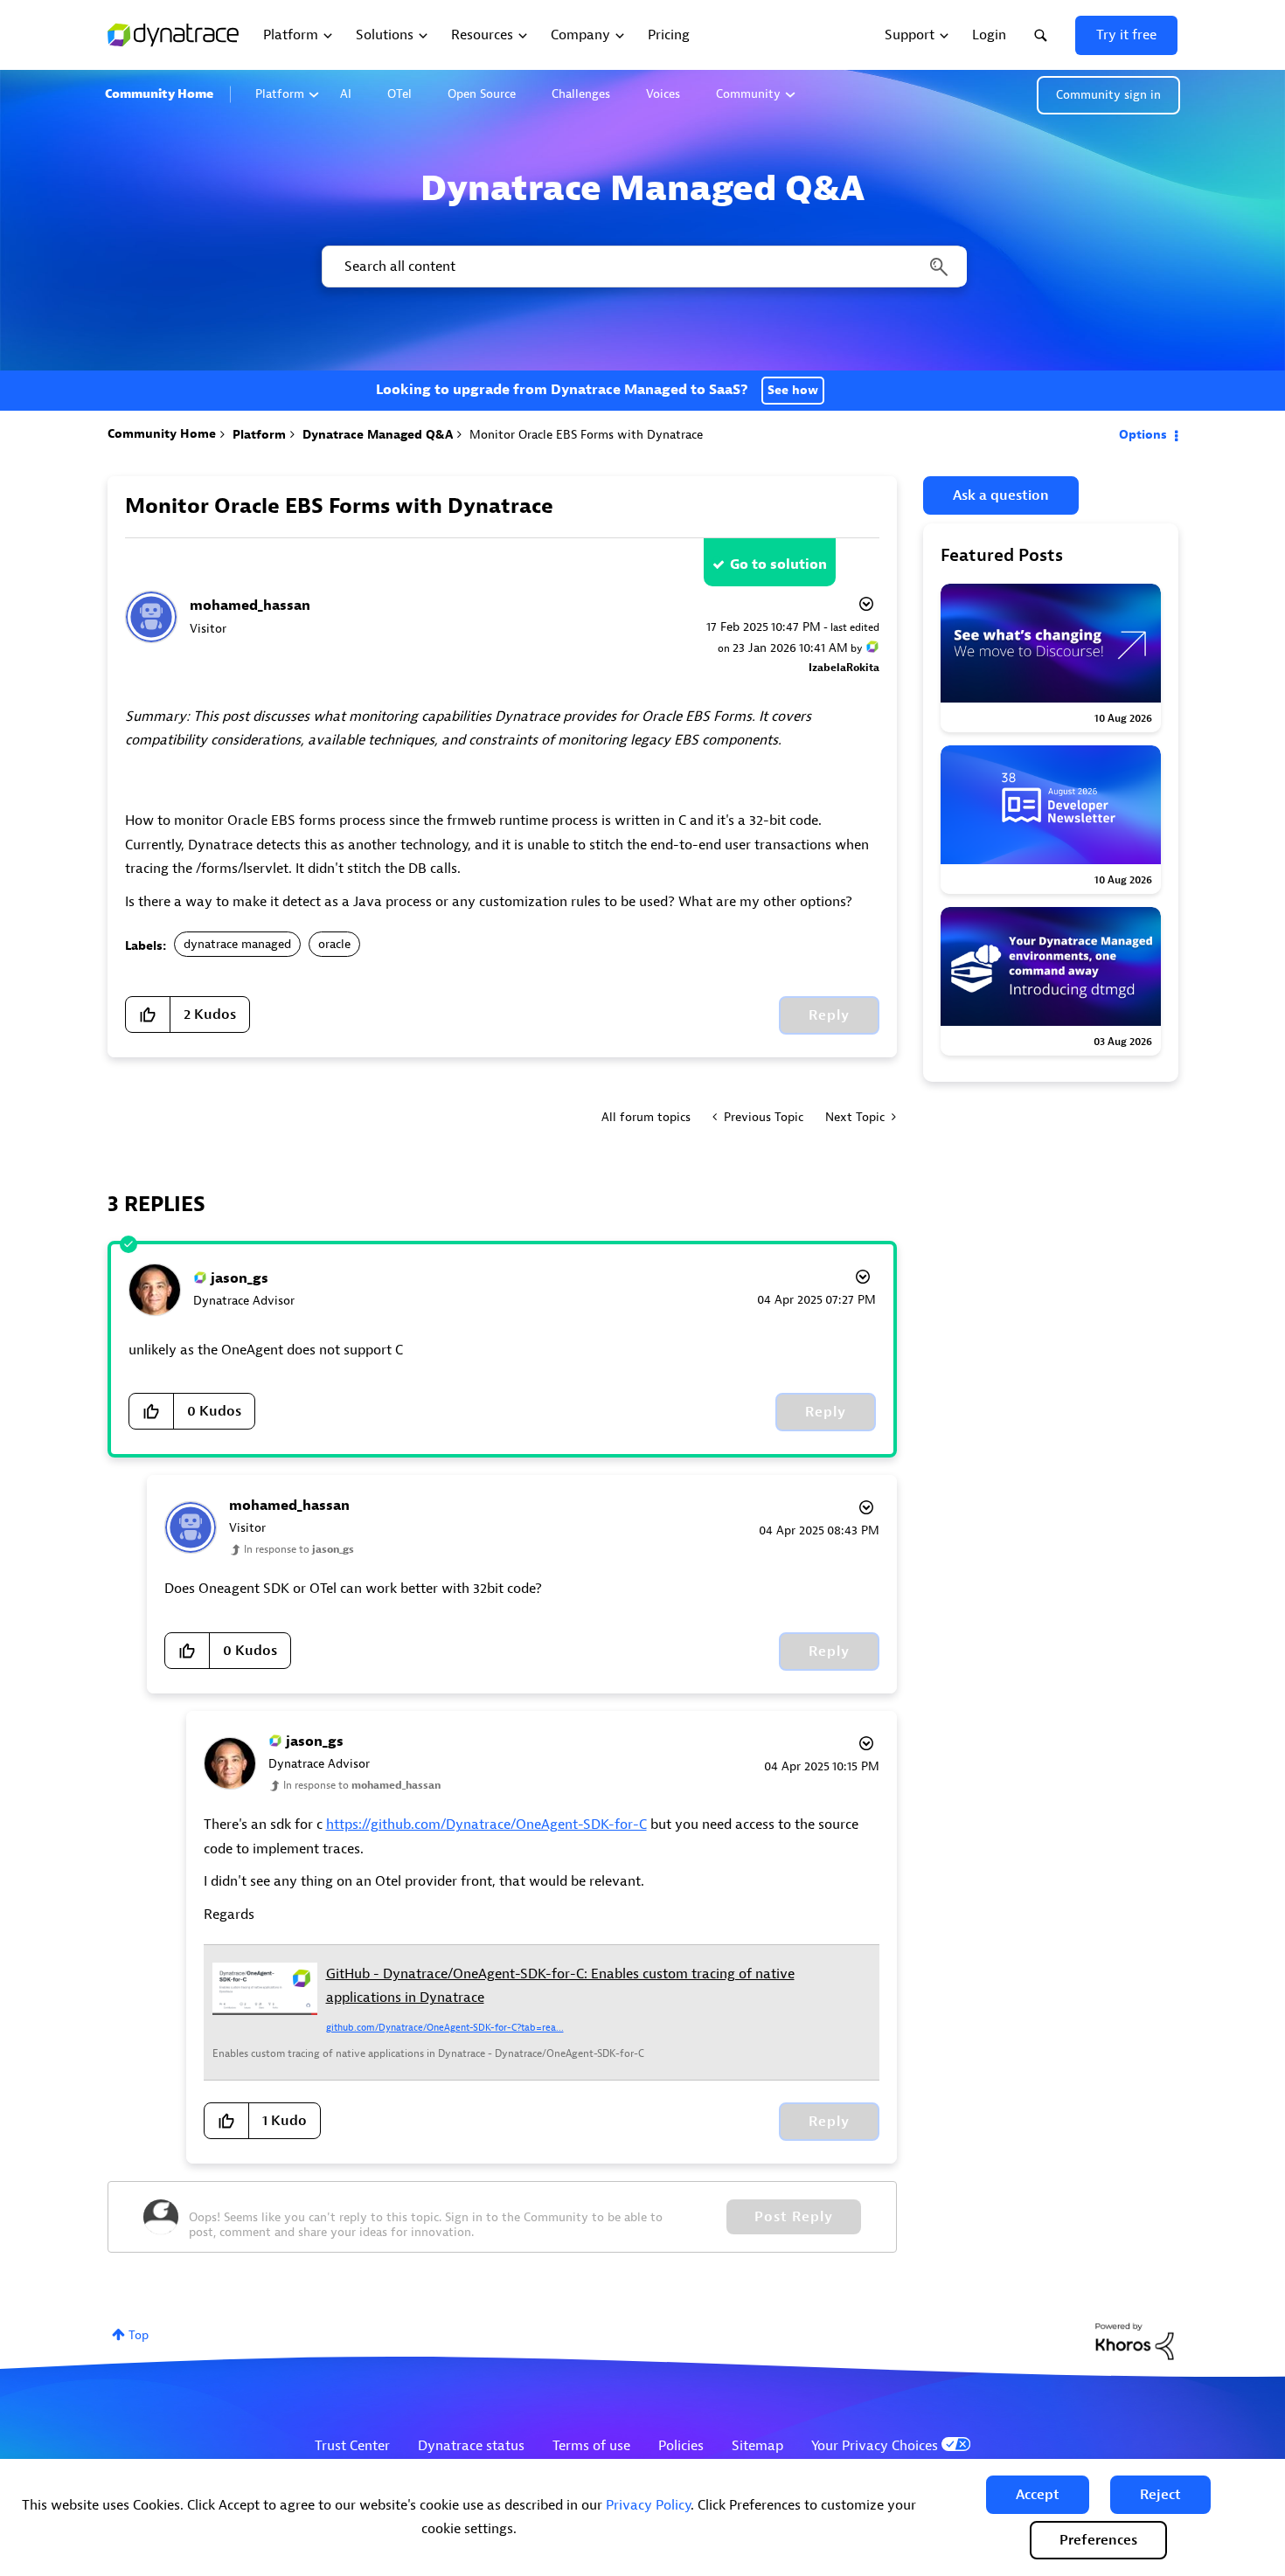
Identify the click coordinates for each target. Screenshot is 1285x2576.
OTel (399, 94)
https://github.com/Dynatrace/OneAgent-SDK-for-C (486, 1825)
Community (748, 94)
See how (793, 390)
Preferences (1098, 2540)
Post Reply (794, 2217)
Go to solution (778, 564)
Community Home (159, 94)
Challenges (581, 94)
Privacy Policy (648, 2505)
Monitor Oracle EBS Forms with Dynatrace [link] (586, 435)
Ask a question (1001, 495)
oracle (334, 944)
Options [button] (1143, 435)
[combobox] (643, 267)
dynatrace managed (237, 944)
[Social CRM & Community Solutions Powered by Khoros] (1135, 2341)
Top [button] (139, 2335)
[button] (1038, 2495)
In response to (299, 1549)
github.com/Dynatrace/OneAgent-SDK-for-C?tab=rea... (445, 2027)
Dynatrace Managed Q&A (378, 435)
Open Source (482, 94)
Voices (663, 94)
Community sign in (1108, 95)
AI (346, 94)
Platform (280, 94)
